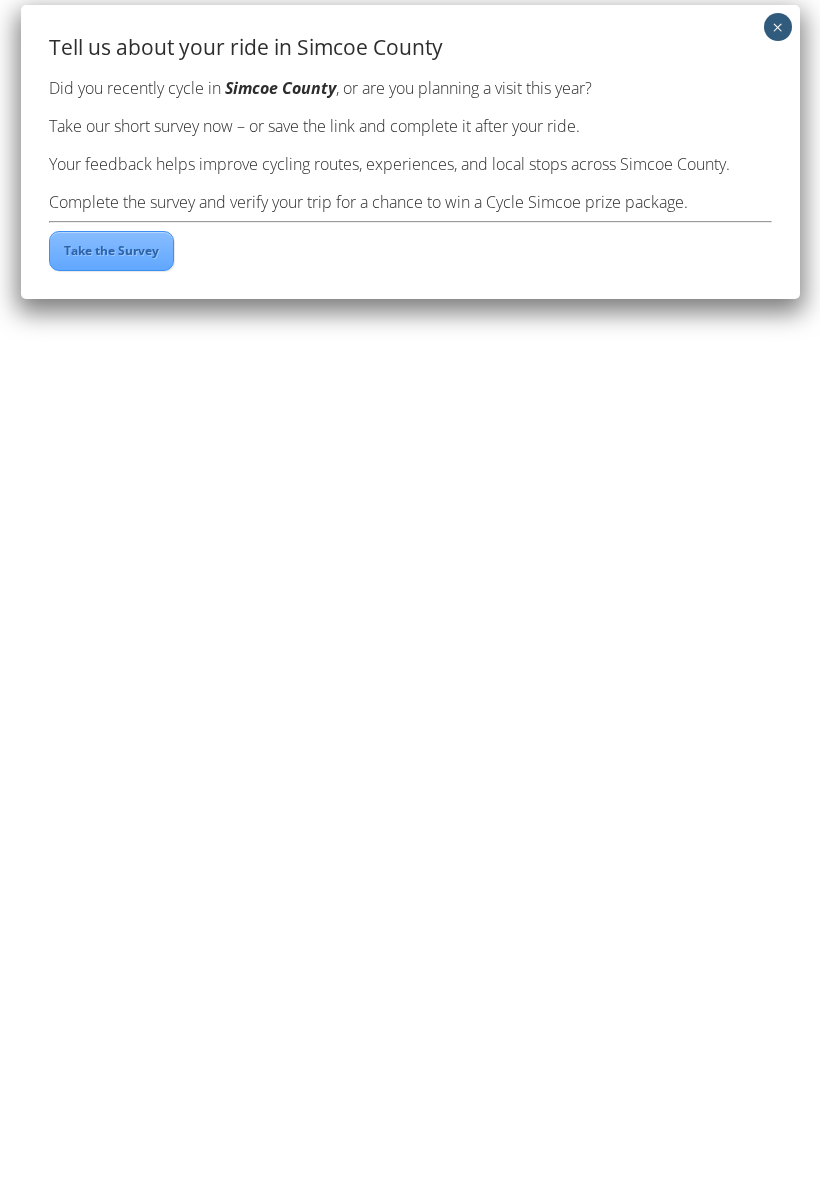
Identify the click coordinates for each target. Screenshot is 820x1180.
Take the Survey (111, 250)
